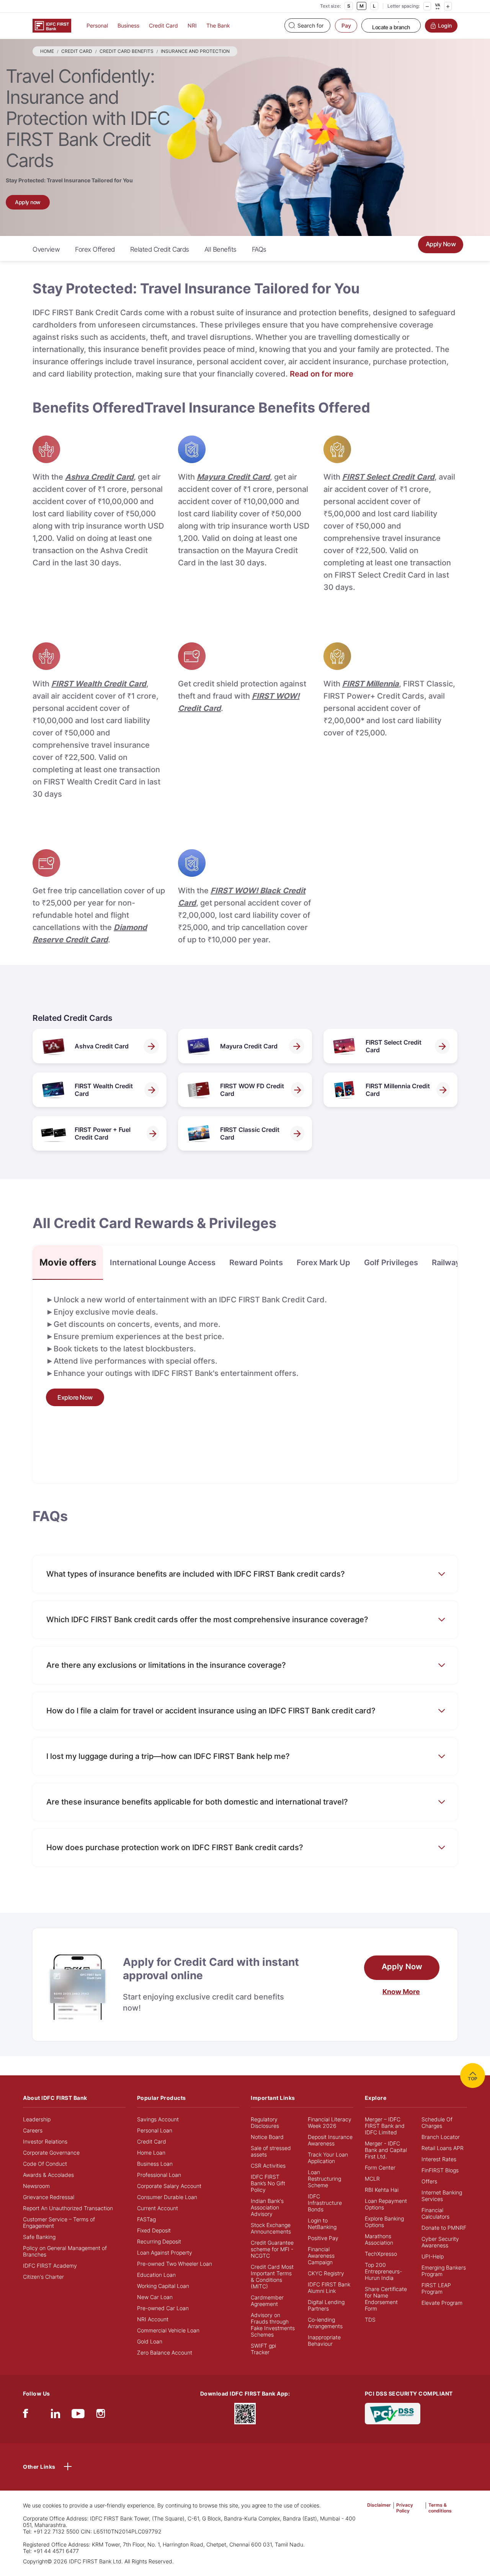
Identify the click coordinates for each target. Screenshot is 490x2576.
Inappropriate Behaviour (324, 2340)
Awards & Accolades (48, 2175)
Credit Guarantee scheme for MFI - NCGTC (272, 2249)
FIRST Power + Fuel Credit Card (103, 1133)
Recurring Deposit (159, 2241)
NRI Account (153, 2319)
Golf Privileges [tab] (391, 1263)
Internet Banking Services (442, 2196)
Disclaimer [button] (379, 2505)
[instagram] (101, 2415)
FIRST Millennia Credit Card (398, 1090)
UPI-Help (433, 2256)
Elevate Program (442, 2303)
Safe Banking (39, 2237)
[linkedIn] (56, 2415)
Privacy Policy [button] (405, 2508)
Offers (429, 2181)
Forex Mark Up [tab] (323, 1263)
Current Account (158, 2208)
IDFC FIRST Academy (50, 2266)
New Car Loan (155, 2297)
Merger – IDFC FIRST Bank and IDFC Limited (385, 2126)
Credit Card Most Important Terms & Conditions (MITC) (272, 2276)
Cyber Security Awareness (440, 2242)
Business (128, 25)
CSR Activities (268, 2166)
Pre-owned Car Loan (163, 2308)
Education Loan (156, 2275)
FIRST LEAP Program (436, 2288)
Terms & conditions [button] (440, 2508)
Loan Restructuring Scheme (324, 2179)
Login (445, 25)
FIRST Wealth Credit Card (104, 1090)
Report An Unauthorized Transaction (68, 2208)
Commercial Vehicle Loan (168, 2330)
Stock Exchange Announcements (271, 2228)
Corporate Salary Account (169, 2186)
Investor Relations (45, 2141)
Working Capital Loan (163, 2286)
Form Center (380, 2167)
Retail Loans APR (443, 2148)
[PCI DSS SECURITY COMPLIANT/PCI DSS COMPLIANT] (393, 2413)
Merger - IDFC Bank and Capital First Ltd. (386, 2150)
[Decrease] (427, 6)
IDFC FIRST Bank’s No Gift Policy (268, 2183)
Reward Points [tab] (256, 1263)
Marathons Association (379, 2239)
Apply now (28, 202)
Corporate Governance (51, 2153)
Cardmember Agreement (267, 2301)
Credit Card (163, 25)
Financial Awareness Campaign (321, 2256)
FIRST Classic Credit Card (250, 1133)
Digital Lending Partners (326, 2305)
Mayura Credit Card (249, 1046)
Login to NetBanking (322, 2224)
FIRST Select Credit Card (394, 1046)
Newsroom (36, 2186)
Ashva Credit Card (102, 1046)
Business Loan (155, 2164)
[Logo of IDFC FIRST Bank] (52, 25)
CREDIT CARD (77, 51)
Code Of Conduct (45, 2164)
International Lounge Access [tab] (163, 1263)
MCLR (372, 2179)
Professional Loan (159, 2175)
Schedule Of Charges (437, 2122)
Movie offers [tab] (68, 1262)
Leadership (37, 2119)
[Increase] (448, 6)
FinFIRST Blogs (440, 2170)
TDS (370, 2320)
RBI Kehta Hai (382, 2190)
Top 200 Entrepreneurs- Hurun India (383, 2271)
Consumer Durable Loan (167, 2197)
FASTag (146, 2219)
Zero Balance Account (165, 2352)
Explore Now (75, 1397)
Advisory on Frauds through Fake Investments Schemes (273, 2325)
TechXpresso (381, 2254)
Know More (401, 1992)
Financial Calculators (435, 2213)
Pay (346, 25)
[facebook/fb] (25, 2415)
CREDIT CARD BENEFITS (127, 51)
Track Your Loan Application (328, 2158)
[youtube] (78, 2415)
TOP (473, 2079)
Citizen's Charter (43, 2277)
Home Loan (151, 2153)
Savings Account (158, 2119)
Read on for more (322, 374)
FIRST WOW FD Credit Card (252, 1090)
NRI (192, 25)
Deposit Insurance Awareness (330, 2140)
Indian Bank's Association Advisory (267, 2207)
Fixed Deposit (154, 2230)
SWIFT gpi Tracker (263, 2349)
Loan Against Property (165, 2253)
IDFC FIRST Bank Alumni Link (329, 2288)
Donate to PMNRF (444, 2228)
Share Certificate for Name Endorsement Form (386, 2299)
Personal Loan (155, 2130)
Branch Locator (441, 2137)
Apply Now (441, 244)
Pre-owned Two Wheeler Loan (175, 2264)
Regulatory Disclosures (265, 2122)
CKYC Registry (326, 2273)
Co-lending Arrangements (325, 2323)
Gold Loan (150, 2341)
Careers (33, 2130)
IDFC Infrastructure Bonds (325, 2203)
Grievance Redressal (49, 2197)
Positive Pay (323, 2238)
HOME (47, 51)
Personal (97, 25)
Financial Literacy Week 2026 (330, 2122)
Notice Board (267, 2137)
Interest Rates (439, 2159)
